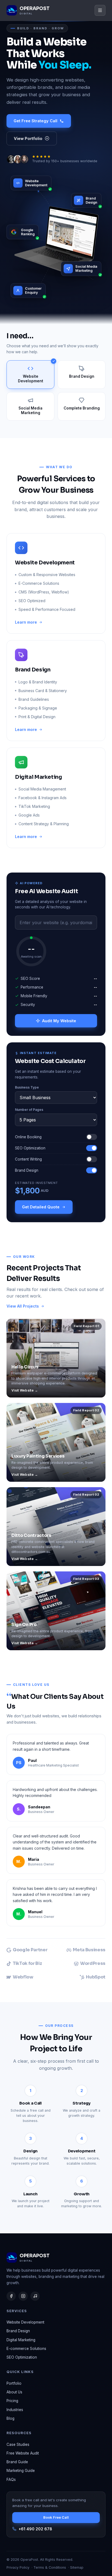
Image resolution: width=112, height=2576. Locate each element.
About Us (14, 2392)
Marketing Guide (21, 2471)
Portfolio (14, 2383)
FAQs (11, 2480)
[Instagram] (23, 2296)
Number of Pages (29, 1110)
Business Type (27, 1087)
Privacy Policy (18, 2567)
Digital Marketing (21, 2340)
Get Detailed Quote (41, 1207)
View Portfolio (28, 138)
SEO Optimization (22, 2357)
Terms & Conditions (50, 2567)
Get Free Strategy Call (35, 121)
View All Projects (23, 1306)
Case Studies (18, 2444)
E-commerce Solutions (26, 2349)
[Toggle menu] (100, 10)
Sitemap (77, 2567)
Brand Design (18, 2331)
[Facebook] (11, 2296)
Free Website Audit (23, 2453)
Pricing (12, 2401)
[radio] (30, 375)
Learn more (26, 622)
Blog (10, 2418)
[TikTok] (35, 2296)
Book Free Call (56, 2517)
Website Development (25, 2322)
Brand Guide (17, 2462)
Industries (15, 2410)
